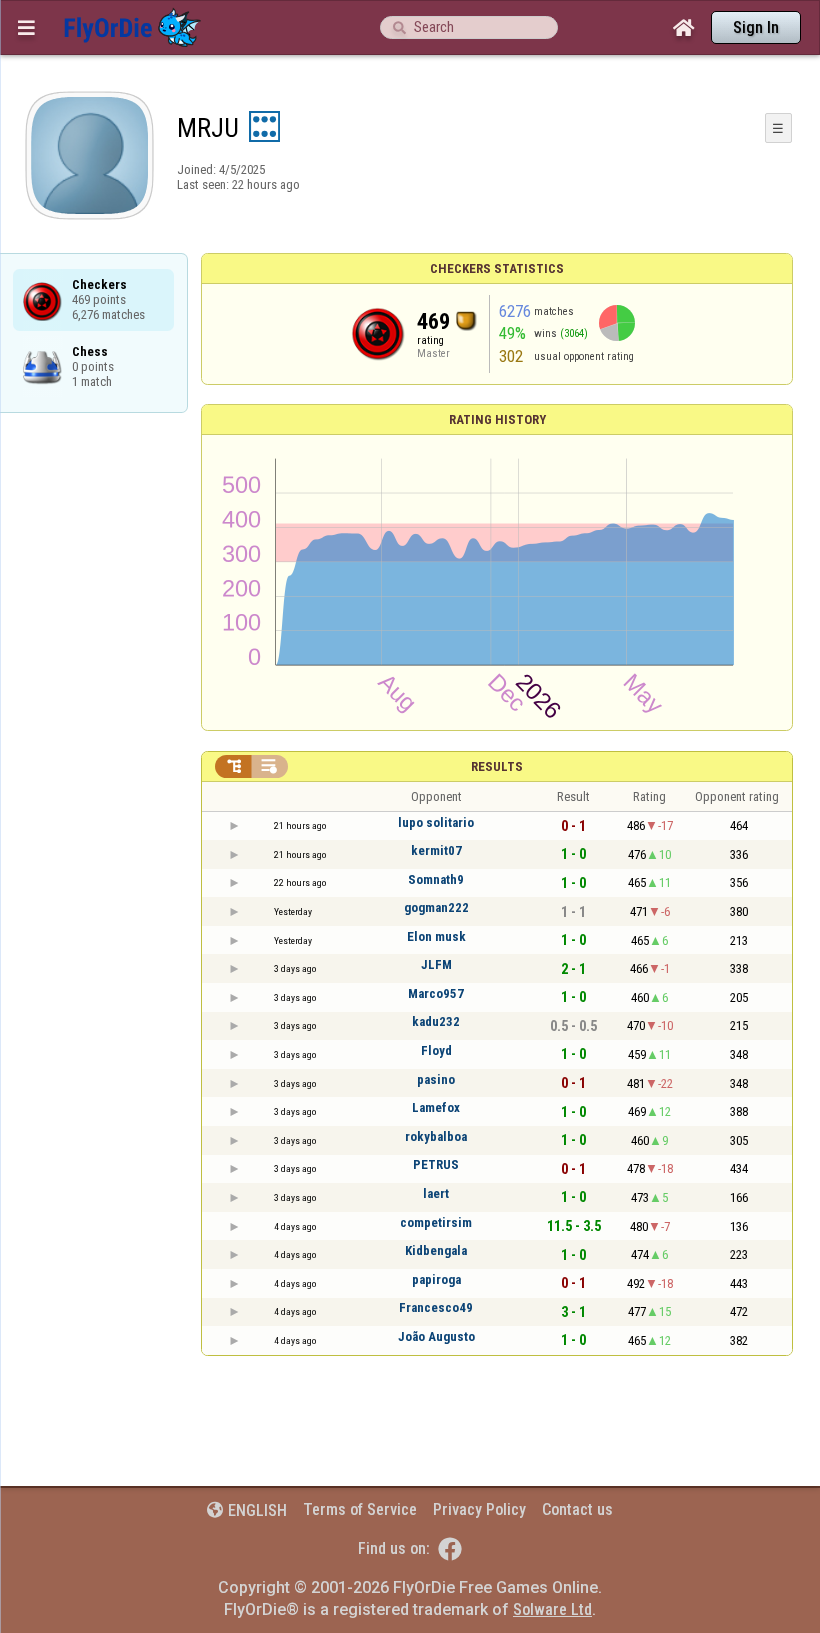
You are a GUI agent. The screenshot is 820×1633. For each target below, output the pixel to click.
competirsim (436, 1222)
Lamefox (436, 1107)
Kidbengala (436, 1250)
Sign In (756, 27)
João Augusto (436, 1336)
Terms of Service (360, 1509)
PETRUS (436, 1164)
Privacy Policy (479, 1509)
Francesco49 (436, 1307)
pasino (436, 1079)
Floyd (436, 1050)
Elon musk (436, 936)
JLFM (436, 964)
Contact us (577, 1509)
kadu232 (436, 1021)
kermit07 (436, 850)
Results (497, 766)
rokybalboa (436, 1136)
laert (436, 1193)
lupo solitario (436, 822)
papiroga (436, 1279)
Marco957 (436, 993)
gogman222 (436, 907)
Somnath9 (436, 879)
